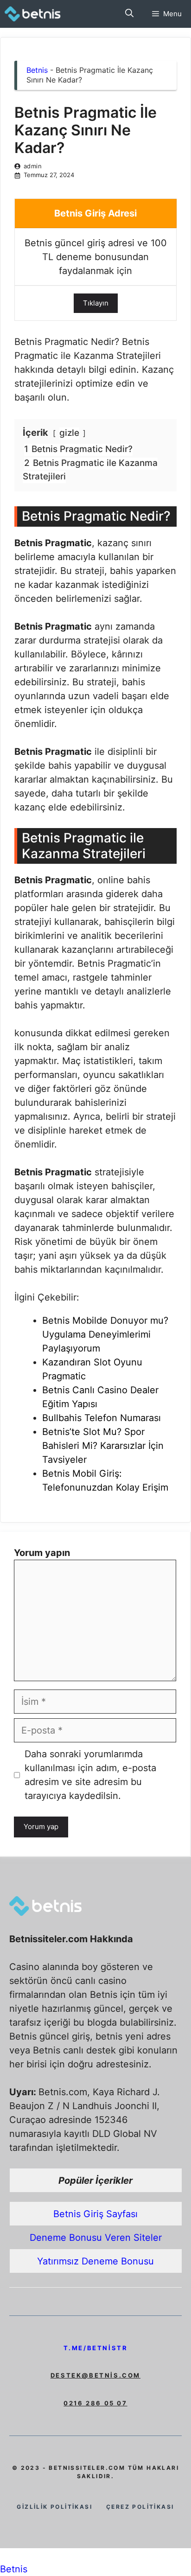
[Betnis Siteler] (39, 14)
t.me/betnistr (96, 2348)
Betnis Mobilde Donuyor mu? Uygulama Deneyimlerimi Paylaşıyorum (105, 1334)
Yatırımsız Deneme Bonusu (95, 2261)
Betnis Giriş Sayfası (95, 2214)
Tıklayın (96, 303)
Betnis (37, 70)
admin (33, 166)
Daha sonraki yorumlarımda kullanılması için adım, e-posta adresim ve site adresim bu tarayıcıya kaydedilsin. (90, 1775)
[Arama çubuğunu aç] (129, 14)
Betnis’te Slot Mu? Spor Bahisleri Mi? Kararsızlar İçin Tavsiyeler (103, 1446)
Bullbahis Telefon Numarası (102, 1418)
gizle (69, 433)
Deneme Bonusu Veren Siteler (96, 2238)
